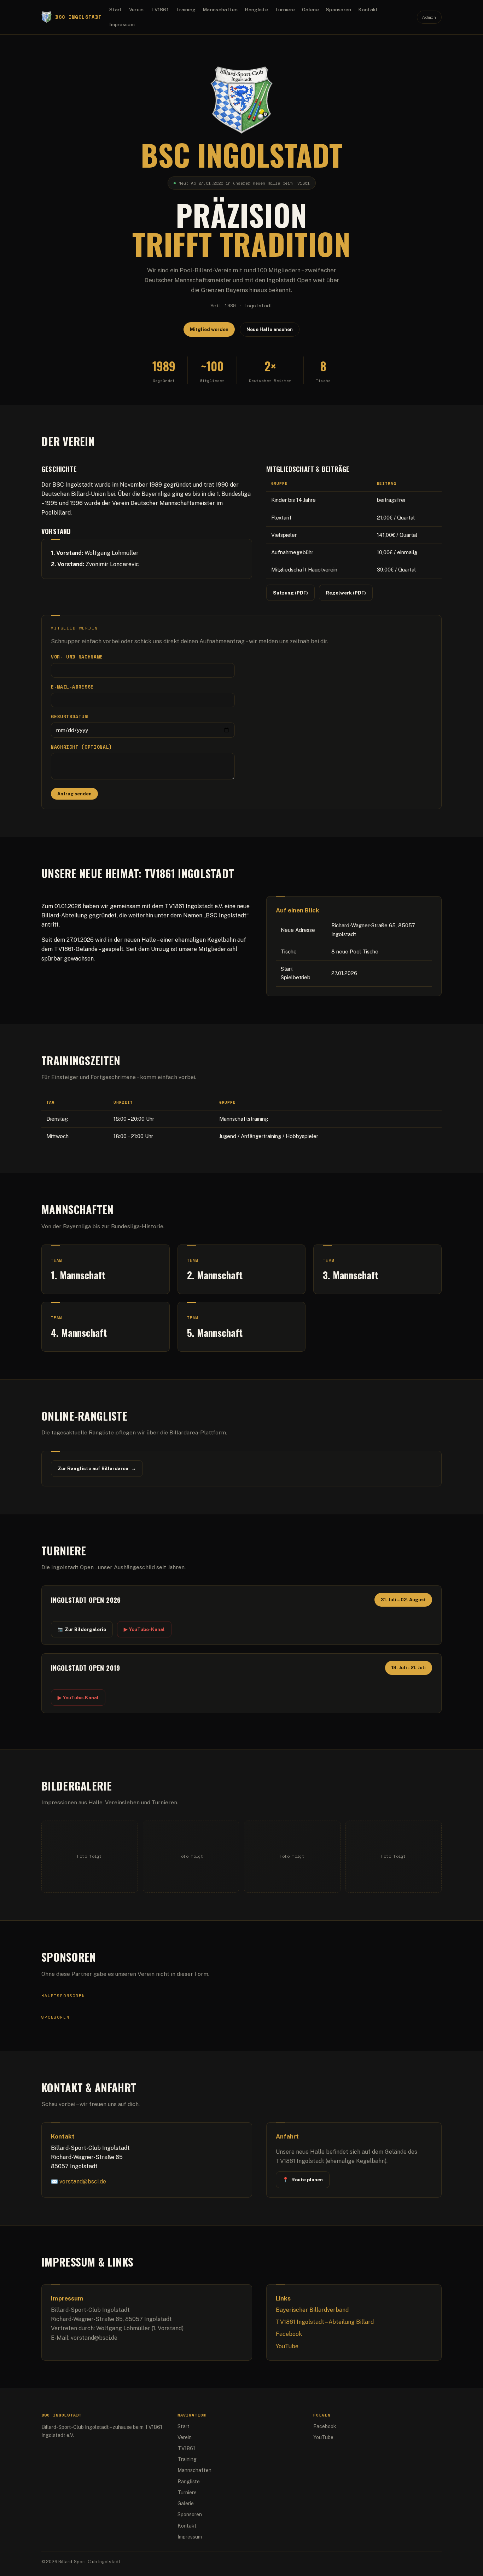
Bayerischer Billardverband (312, 2310)
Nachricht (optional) (82, 747)
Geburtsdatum (69, 717)
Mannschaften (220, 10)
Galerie (310, 10)
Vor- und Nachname (77, 657)
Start (115, 10)
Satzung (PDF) (290, 593)
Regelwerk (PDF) (346, 593)
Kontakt (368, 10)
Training (186, 10)
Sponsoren (339, 10)
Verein (136, 10)
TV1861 (160, 10)
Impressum (122, 24)
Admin (429, 17)
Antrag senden (74, 794)
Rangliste (256, 10)
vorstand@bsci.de (83, 2182)
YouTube (287, 2346)
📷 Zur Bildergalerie (82, 1629)
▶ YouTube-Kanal (144, 1629)
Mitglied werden (209, 329)
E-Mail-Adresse (72, 687)
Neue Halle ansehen (270, 329)
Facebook (289, 2334)
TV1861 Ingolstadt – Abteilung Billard (325, 2322)
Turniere (285, 10)
